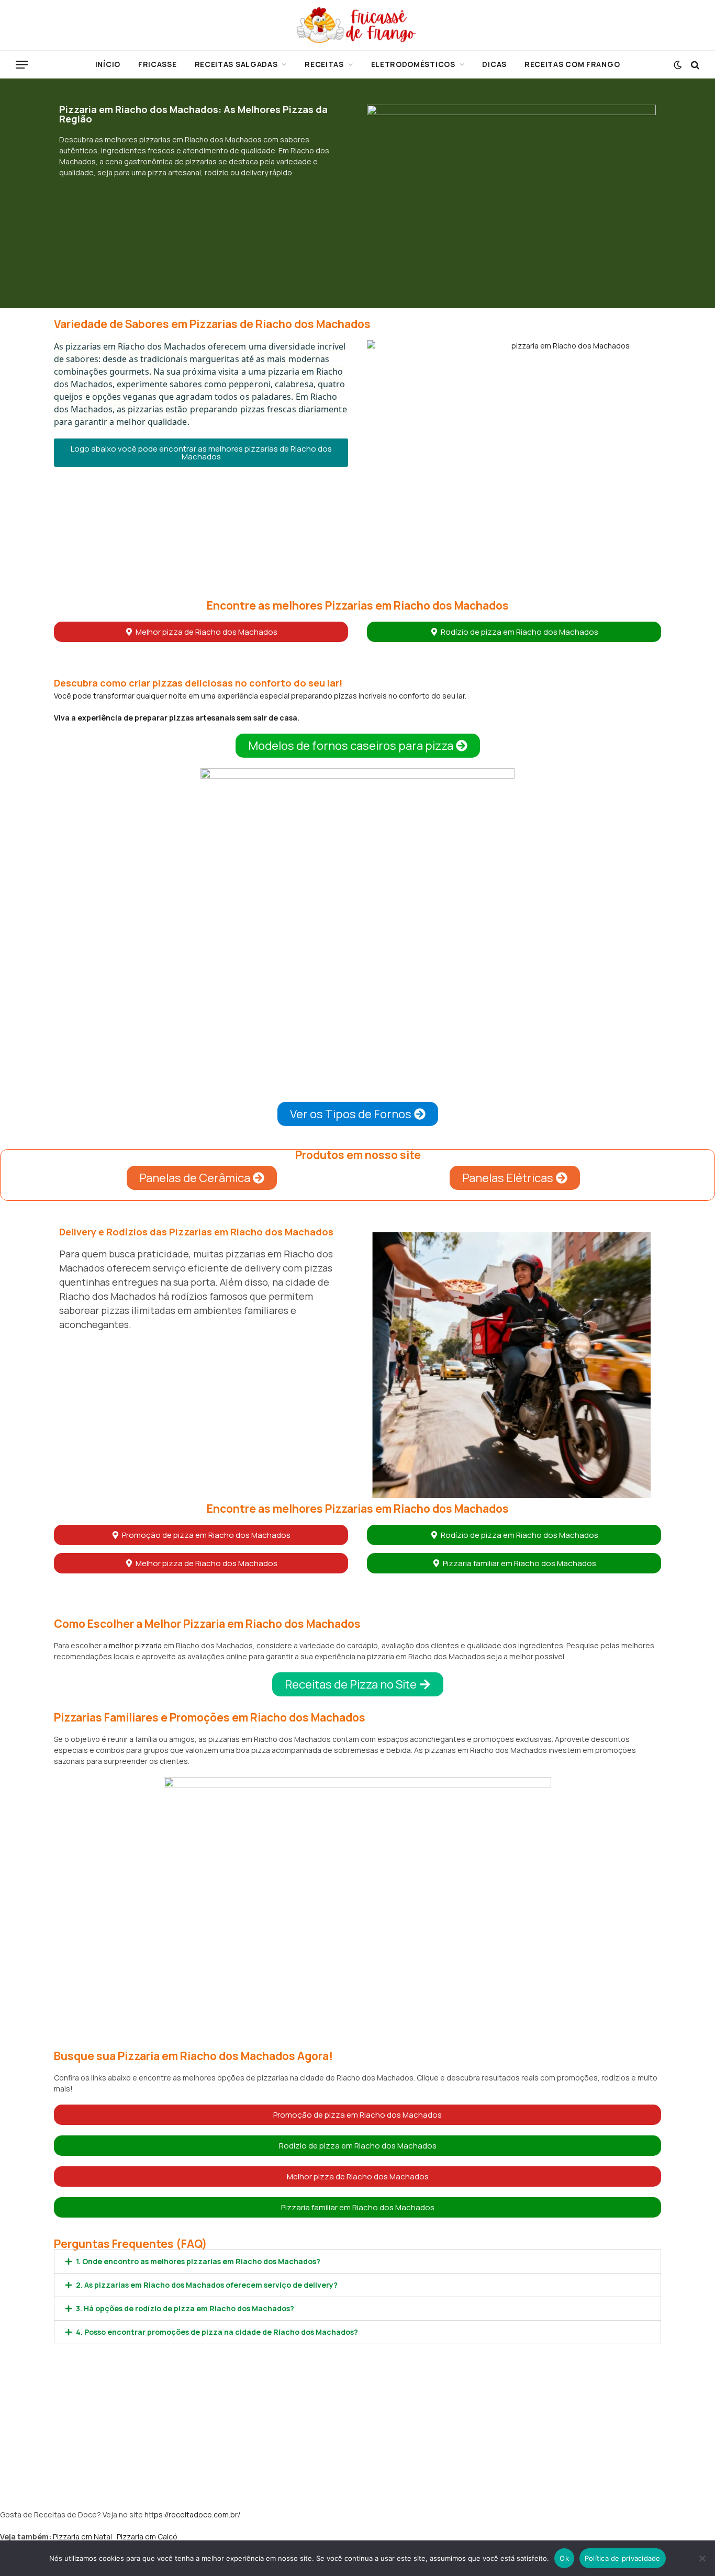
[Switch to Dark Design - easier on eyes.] (678, 65)
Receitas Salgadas (236, 64)
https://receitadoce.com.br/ (192, 2515)
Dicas (494, 64)
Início (108, 64)
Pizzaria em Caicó (147, 2536)
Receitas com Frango (572, 64)
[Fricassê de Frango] (357, 25)
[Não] (702, 2558)
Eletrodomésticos (413, 64)
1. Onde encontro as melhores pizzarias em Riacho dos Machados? (198, 2261)
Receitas (324, 64)
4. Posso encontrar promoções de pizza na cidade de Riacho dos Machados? (217, 2332)
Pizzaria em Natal (82, 2536)
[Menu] (22, 65)
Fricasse (158, 64)
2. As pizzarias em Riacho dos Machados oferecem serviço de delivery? (207, 2285)
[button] (201, 453)
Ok (564, 2558)
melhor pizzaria (135, 1645)
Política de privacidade (623, 2558)
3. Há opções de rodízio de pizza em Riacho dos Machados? (185, 2308)
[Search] (694, 65)
